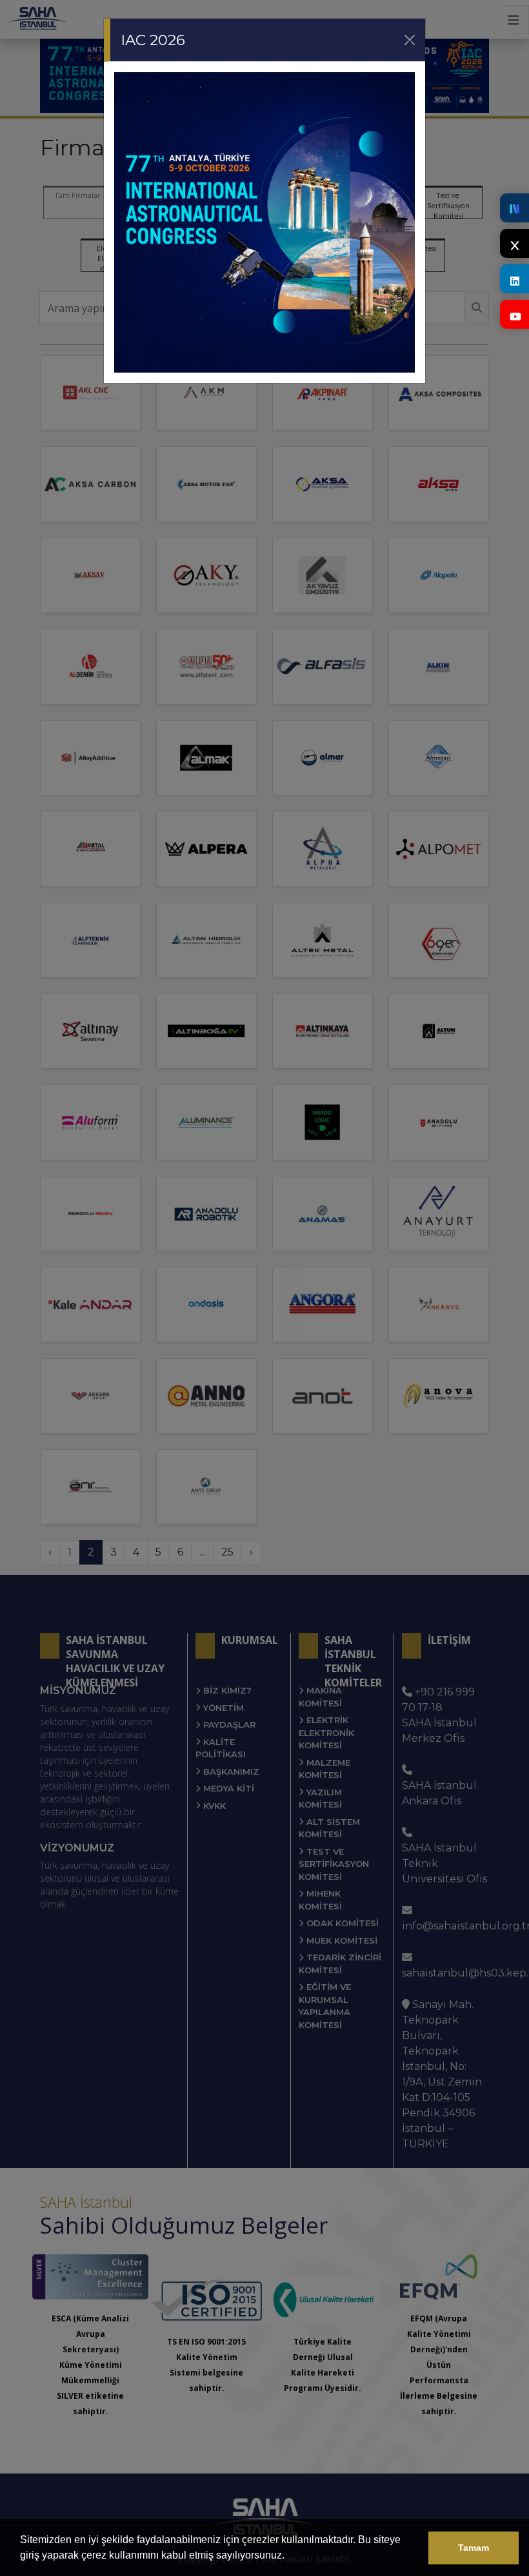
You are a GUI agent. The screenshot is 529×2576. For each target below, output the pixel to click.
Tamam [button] (474, 2548)
